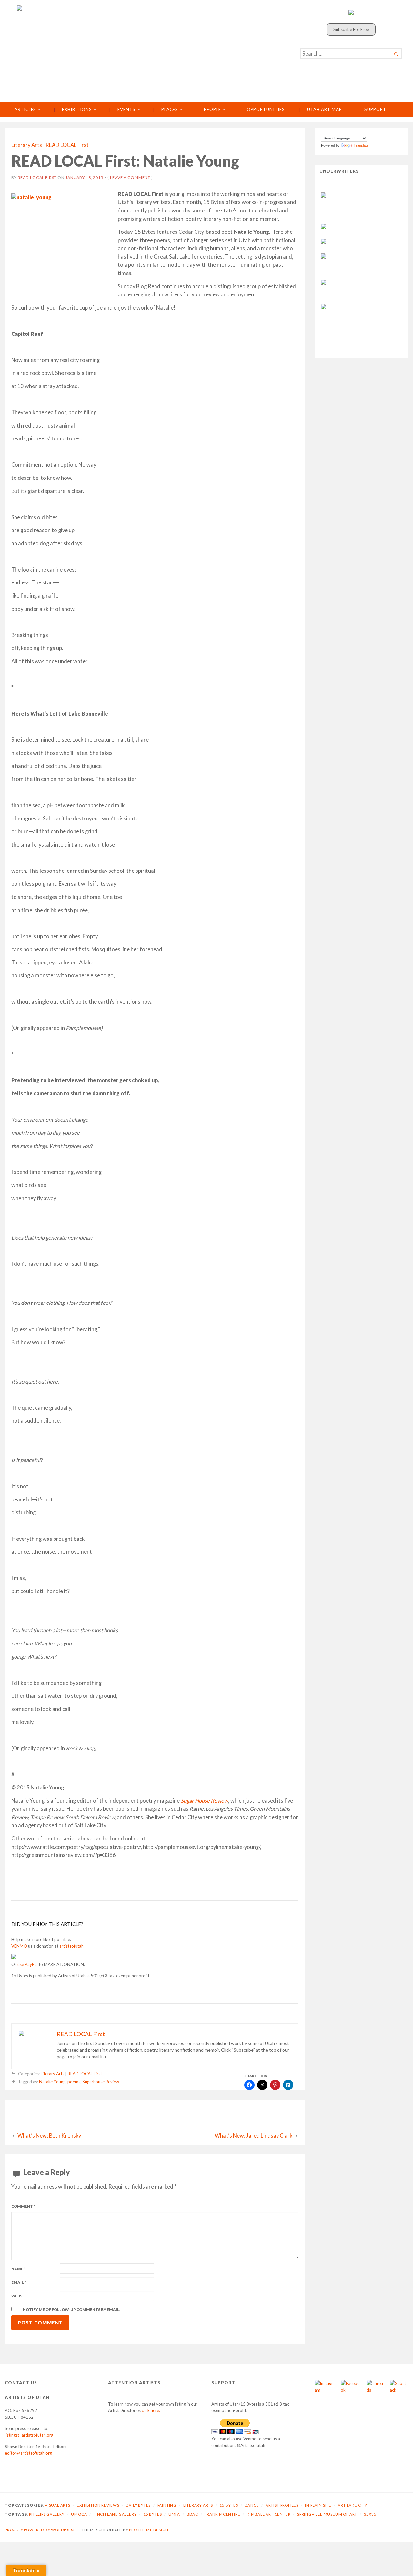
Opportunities (266, 109)
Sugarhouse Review (101, 2082)
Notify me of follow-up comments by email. (72, 2309)
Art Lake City (353, 2505)
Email (19, 2282)
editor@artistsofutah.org (28, 2453)
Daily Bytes (138, 2505)
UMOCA (79, 2514)
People (212, 109)
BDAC (192, 2514)
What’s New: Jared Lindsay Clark (253, 2136)
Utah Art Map (324, 109)
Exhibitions (77, 109)
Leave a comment (130, 177)
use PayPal (28, 1964)
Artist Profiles (282, 2505)
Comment (23, 2206)
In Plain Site (318, 2505)
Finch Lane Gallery (115, 2514)
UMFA (174, 2514)
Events (126, 109)
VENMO (19, 1946)
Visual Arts (58, 2505)
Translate (361, 145)
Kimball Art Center (269, 2514)
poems (74, 2082)
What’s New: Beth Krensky (49, 2136)
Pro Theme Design (149, 2530)
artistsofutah (71, 1946)
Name (18, 2269)
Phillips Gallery (47, 2514)
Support (375, 109)
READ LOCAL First (67, 145)
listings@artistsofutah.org (29, 2435)
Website (20, 2296)
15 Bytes (229, 2505)
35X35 (370, 2514)
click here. (151, 2410)
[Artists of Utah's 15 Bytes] (145, 49)
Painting (167, 2505)
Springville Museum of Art (327, 2514)
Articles (25, 109)
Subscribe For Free (351, 29)
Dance (252, 2505)
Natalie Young (52, 2082)
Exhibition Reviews (98, 2505)
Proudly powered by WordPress (40, 2530)
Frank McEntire (222, 2514)
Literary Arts (27, 145)
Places (170, 109)
